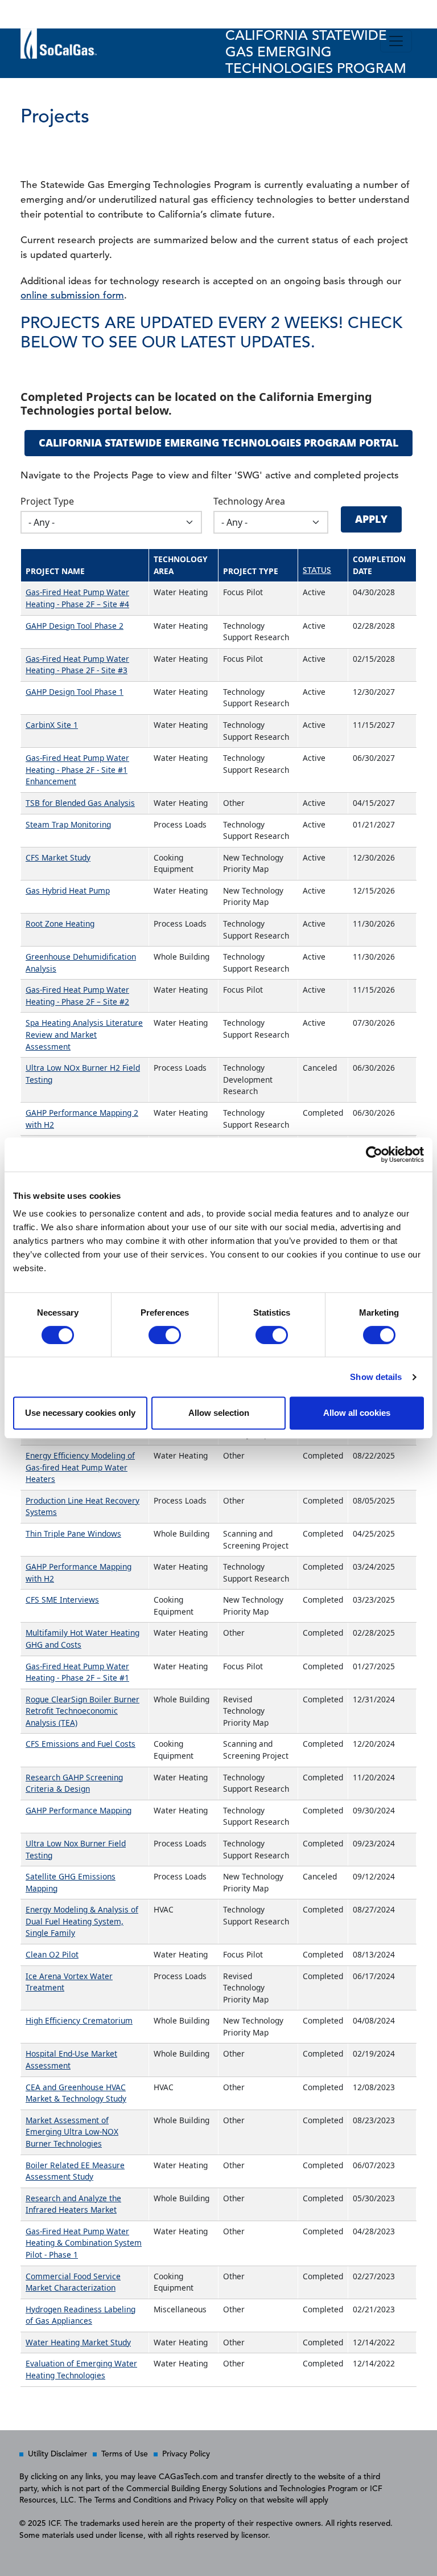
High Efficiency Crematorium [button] (79, 2020)
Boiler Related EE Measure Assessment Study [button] (75, 2171)
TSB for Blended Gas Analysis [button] (80, 803)
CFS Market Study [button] (58, 857)
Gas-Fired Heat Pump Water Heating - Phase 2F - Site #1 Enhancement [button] (77, 769)
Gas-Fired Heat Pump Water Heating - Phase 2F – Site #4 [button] (77, 598)
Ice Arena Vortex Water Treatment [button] (69, 1982)
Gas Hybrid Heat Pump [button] (68, 890)
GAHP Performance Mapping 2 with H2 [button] (82, 1119)
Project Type (47, 501)
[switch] (165, 1335)
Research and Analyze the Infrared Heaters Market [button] (73, 2204)
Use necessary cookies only (80, 1413)
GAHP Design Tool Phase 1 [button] (75, 692)
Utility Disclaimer (57, 2454)
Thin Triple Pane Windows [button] (73, 1533)
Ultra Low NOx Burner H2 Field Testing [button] (83, 1074)
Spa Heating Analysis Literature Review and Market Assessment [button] (84, 1034)
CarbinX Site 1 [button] (52, 725)
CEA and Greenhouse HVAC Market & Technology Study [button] (76, 2093)
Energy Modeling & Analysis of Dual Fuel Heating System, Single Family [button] (82, 1921)
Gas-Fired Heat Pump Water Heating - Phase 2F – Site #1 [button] (77, 1672)
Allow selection (219, 1413)
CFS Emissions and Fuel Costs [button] (81, 1744)
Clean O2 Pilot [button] (52, 1954)
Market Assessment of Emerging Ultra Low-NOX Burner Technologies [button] (72, 2132)
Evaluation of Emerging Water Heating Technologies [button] (81, 2369)
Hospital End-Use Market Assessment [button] (71, 2059)
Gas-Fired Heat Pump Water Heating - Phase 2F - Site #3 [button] (77, 665)
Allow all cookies (357, 1413)
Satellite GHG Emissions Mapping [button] (71, 1882)
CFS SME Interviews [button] (62, 1600)
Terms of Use (125, 2454)
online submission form (72, 296)
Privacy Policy (186, 2454)
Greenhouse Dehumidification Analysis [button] (81, 963)
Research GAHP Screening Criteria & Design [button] (74, 1783)
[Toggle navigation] (396, 41)
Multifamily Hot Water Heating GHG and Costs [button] (83, 1639)
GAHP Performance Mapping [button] (79, 1810)
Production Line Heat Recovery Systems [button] (83, 1506)
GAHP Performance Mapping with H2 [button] (79, 1572)
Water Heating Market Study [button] (78, 2342)
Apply (371, 519)
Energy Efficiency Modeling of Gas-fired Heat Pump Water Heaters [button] (80, 1467)
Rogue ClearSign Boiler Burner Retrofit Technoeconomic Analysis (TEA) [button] (83, 1711)
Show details (376, 1377)
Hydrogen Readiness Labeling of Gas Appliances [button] (81, 2315)
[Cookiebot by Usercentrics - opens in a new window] (374, 1154)
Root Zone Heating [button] (60, 923)
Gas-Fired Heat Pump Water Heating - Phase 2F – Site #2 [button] (77, 996)
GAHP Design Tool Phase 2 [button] (75, 626)
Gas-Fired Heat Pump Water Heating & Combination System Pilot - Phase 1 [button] (84, 2243)
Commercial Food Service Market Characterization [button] (73, 2282)
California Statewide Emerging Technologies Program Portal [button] (218, 443)
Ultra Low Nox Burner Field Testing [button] (76, 1849)
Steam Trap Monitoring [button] (68, 824)
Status (317, 571)
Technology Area (249, 501)
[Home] (30, 14)
